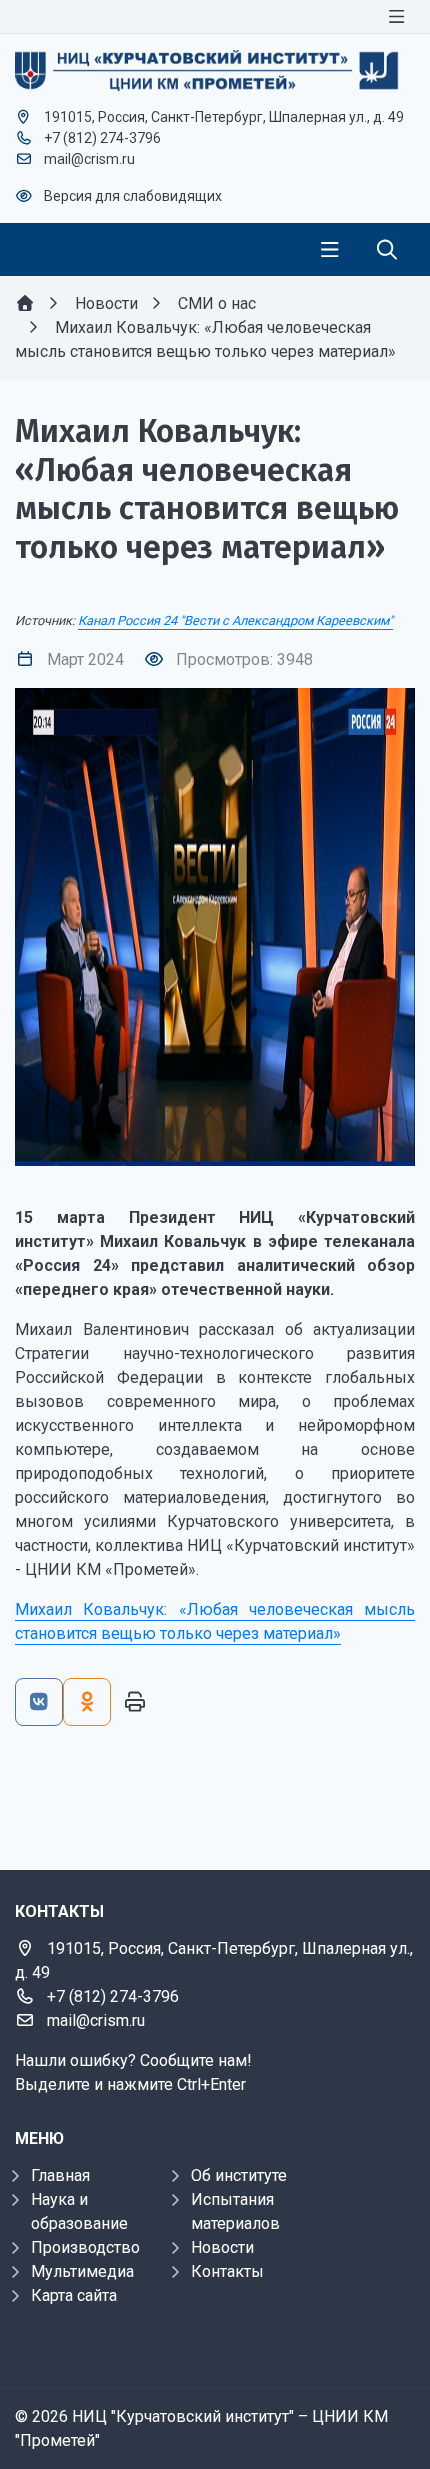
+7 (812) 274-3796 (102, 138)
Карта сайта (74, 2295)
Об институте (239, 2175)
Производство (85, 2247)
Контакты (227, 2271)
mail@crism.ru (89, 159)
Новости (222, 2247)
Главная (60, 2175)
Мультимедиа (82, 2271)
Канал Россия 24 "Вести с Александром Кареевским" (235, 620)
